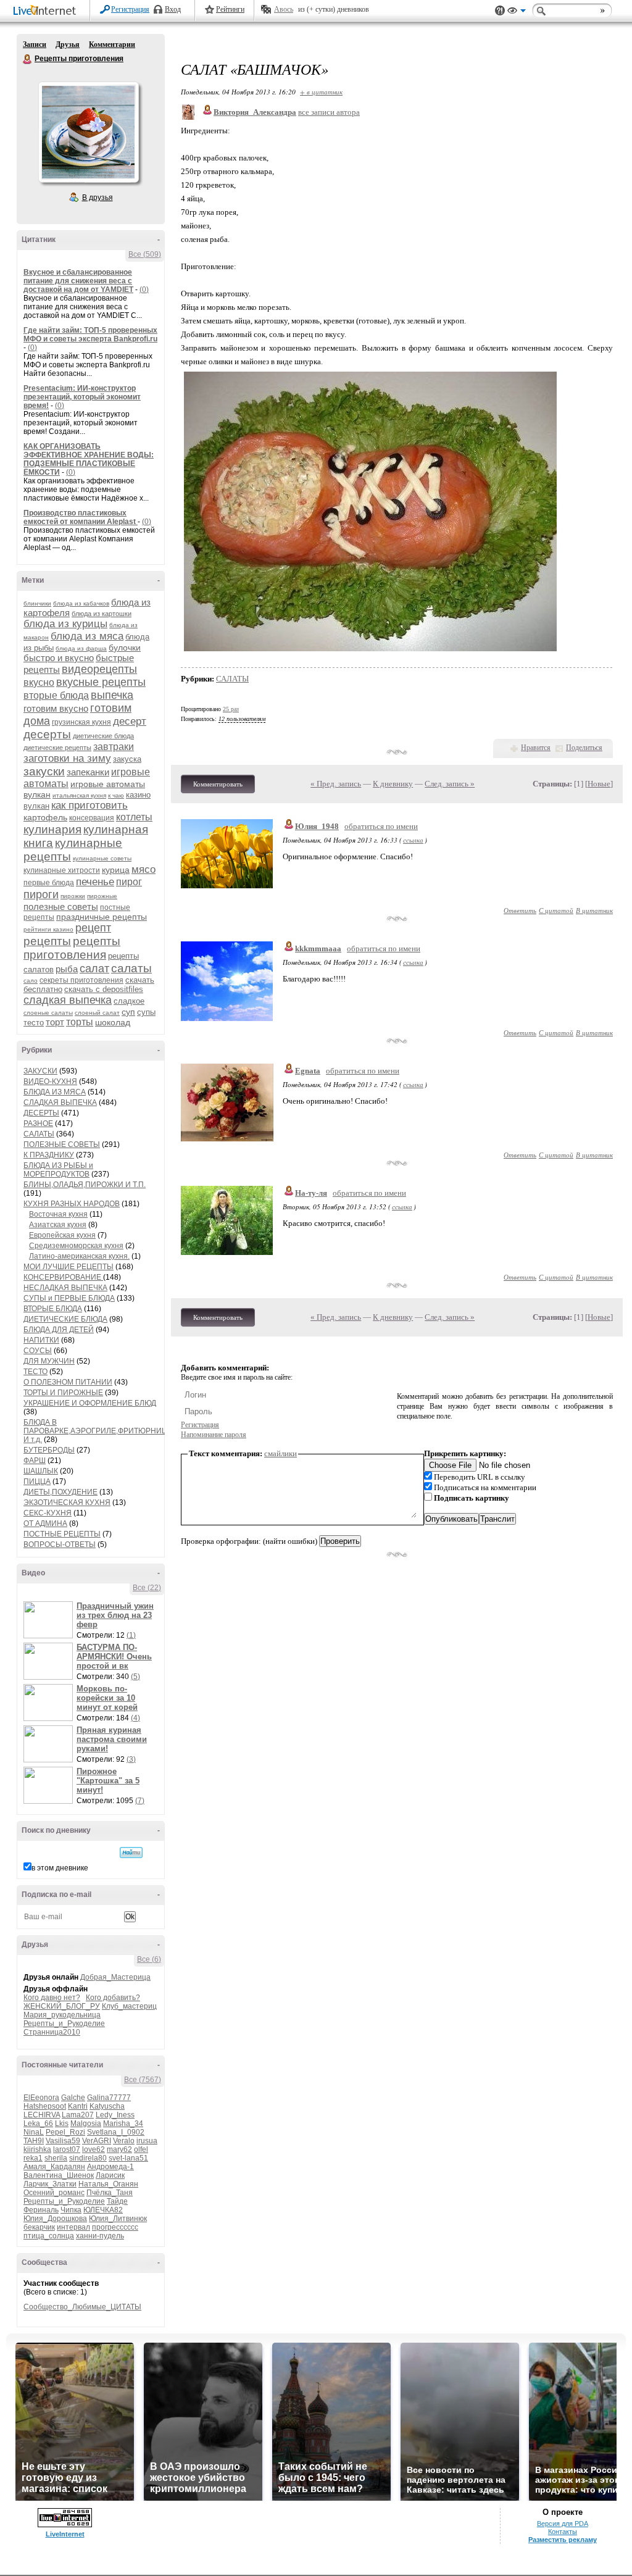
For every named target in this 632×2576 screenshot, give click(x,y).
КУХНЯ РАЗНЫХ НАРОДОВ (72, 1204)
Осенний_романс (54, 2193)
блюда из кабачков (81, 603)
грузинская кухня (81, 722)
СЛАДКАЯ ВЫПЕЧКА (60, 1103)
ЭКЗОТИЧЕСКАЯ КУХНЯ (67, 1503)
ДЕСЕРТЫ (41, 1113)
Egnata (308, 1071)
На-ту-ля (311, 1193)
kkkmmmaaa (318, 948)
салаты (131, 968)
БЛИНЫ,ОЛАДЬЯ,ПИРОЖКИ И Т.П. (85, 1185)
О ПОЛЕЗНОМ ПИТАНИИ (68, 1382)
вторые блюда (56, 695)
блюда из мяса (87, 636)
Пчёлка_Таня (110, 2193)
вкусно (39, 682)
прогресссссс (115, 2227)
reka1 (33, 2158)
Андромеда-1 (110, 2167)
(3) (131, 1759)
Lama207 (78, 2115)
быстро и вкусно (59, 658)
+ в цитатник (321, 92)
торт (55, 1022)
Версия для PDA (563, 2524)
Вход (173, 9)
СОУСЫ (38, 1351)
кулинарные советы (102, 858)
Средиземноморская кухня (76, 1246)
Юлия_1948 (317, 826)
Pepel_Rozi (65, 2132)
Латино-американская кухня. (79, 1256)
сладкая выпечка (68, 1000)
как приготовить (89, 805)
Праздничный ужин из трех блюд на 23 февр (115, 1615)
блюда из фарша (81, 648)
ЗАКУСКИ (40, 1071)
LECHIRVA (42, 2115)
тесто (34, 1023)
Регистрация (130, 9)
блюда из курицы (65, 624)
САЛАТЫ (39, 1134)
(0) (144, 290)
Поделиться (584, 748)
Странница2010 (52, 2032)
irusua (147, 2141)
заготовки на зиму (67, 758)
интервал (73, 2227)
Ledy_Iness (115, 2115)
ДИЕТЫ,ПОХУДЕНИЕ (60, 1492)
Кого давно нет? (52, 1998)
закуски (44, 771)
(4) (135, 1718)
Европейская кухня (62, 1235)
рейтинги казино (48, 929)
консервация (92, 818)
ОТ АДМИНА (45, 1524)
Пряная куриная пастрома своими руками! (112, 1739)
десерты (47, 734)
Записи (35, 44)
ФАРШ (35, 1461)
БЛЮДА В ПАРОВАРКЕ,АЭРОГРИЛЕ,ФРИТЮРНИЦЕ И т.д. (98, 1431)
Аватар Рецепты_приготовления (88, 132)
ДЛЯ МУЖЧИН (49, 1361)
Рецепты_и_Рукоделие (64, 2024)
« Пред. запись (336, 784)
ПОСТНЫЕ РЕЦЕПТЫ (62, 1534)
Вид (517, 12)
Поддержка (500, 11)
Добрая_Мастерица (115, 1977)
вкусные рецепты (101, 682)
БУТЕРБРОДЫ (49, 1450)
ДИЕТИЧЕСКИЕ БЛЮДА (65, 1319)
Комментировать (218, 784)
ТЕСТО (35, 1372)
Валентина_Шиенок (59, 2175)
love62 (94, 2149)
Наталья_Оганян (108, 2184)
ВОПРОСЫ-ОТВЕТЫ (60, 1544)
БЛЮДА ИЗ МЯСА (55, 1092)
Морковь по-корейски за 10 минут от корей (107, 1698)
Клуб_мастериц (129, 2006)
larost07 (67, 2149)
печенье (95, 882)
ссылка (413, 840)
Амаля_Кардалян (54, 2167)
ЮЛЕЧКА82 (103, 2210)
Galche (73, 2098)
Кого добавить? (113, 1998)
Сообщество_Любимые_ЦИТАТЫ (82, 2307)
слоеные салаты (48, 1013)
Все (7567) (143, 2080)
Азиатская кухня (58, 1225)
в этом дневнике (60, 1868)
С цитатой (556, 910)
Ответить (520, 910)
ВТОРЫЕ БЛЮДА (53, 1309)
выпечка (112, 695)
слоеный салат (97, 1013)
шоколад (113, 1022)
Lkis (62, 2124)
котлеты (134, 817)
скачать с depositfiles (104, 989)
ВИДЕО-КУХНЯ (50, 1082)
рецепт (93, 928)
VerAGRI (97, 2141)
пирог (129, 882)
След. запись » (450, 784)
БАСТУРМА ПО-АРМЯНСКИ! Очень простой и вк (114, 1657)
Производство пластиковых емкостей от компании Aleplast (81, 517)
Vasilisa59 (63, 2141)
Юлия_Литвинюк (118, 2219)
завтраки (114, 747)
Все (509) (145, 254)
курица (116, 870)
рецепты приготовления (72, 948)
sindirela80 (88, 2158)
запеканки (88, 772)
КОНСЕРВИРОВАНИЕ (63, 1277)
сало (31, 981)
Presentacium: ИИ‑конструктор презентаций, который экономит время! (82, 397)
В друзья (98, 198)
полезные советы (61, 907)
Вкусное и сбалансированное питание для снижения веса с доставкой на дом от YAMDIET (78, 281)
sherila (56, 2158)
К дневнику (393, 784)
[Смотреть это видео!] (50, 1620)
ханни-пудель (100, 2236)
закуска (127, 759)
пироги (41, 894)
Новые (599, 784)
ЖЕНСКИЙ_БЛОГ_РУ (62, 2006)
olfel (141, 2149)
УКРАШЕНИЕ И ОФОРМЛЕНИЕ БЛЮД (90, 1403)
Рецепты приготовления (28, 59)
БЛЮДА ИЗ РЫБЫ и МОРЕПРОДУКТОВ (58, 1170)
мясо (143, 869)
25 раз (231, 709)
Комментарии (112, 44)
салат (94, 969)
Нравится (536, 748)
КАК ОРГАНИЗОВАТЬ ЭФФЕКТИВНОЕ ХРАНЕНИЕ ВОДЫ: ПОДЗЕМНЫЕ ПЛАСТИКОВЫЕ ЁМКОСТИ (89, 459)
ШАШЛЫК (41, 1471)
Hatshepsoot (45, 2106)
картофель (45, 817)
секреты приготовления (81, 980)
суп (128, 1012)
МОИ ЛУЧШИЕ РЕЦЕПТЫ (69, 1267)
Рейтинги (230, 9)
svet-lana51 (128, 2158)
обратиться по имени (381, 826)
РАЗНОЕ (38, 1123)
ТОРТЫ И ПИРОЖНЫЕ (63, 1393)
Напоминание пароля (214, 1435)
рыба (67, 969)
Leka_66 (38, 2124)
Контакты (563, 2532)
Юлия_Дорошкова (55, 2219)
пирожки (73, 896)
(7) (140, 1801)
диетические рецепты (57, 748)
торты (80, 1022)
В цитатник (594, 910)
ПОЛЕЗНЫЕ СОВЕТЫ (62, 1144)
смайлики (281, 1453)
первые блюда (49, 883)
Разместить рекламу (563, 2540)
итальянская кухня (79, 795)
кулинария (52, 829)
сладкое (129, 1001)
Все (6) (149, 1959)
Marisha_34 (123, 2124)
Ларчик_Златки (50, 2184)
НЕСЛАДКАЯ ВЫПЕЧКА (65, 1288)
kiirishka (37, 2149)
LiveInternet (47, 11)
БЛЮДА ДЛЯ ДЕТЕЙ (59, 1330)
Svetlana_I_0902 (116, 2132)
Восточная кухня (58, 1214)
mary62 (119, 2149)
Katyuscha (107, 2106)
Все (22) (147, 1588)
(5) (135, 1677)
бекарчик (39, 2227)
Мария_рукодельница (62, 2015)
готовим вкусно (56, 708)
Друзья (68, 44)
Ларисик (110, 2175)
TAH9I (34, 2141)
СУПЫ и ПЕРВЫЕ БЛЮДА (69, 1298)
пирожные (102, 896)
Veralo (124, 2141)
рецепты (47, 941)
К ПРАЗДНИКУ (49, 1155)
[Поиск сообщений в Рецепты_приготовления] (131, 1853)
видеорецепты (99, 669)
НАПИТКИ (41, 1340)
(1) (131, 1635)
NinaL (34, 2132)
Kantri (78, 2106)
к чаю (116, 795)
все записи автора (329, 112)
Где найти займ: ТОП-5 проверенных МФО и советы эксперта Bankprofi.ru (90, 335)
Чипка (71, 2210)
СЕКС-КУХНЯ (48, 1513)
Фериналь (41, 2210)
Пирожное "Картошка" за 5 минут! (108, 1781)
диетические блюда (103, 736)
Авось (284, 9)
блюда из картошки (102, 614)
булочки (125, 648)
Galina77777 (109, 2098)
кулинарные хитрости (62, 870)
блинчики (37, 603)
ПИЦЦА (37, 1482)
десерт (130, 721)
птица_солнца (49, 2236)
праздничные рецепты (102, 917)
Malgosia (86, 2124)
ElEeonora (41, 2098)
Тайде (117, 2201)
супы (146, 1012)
